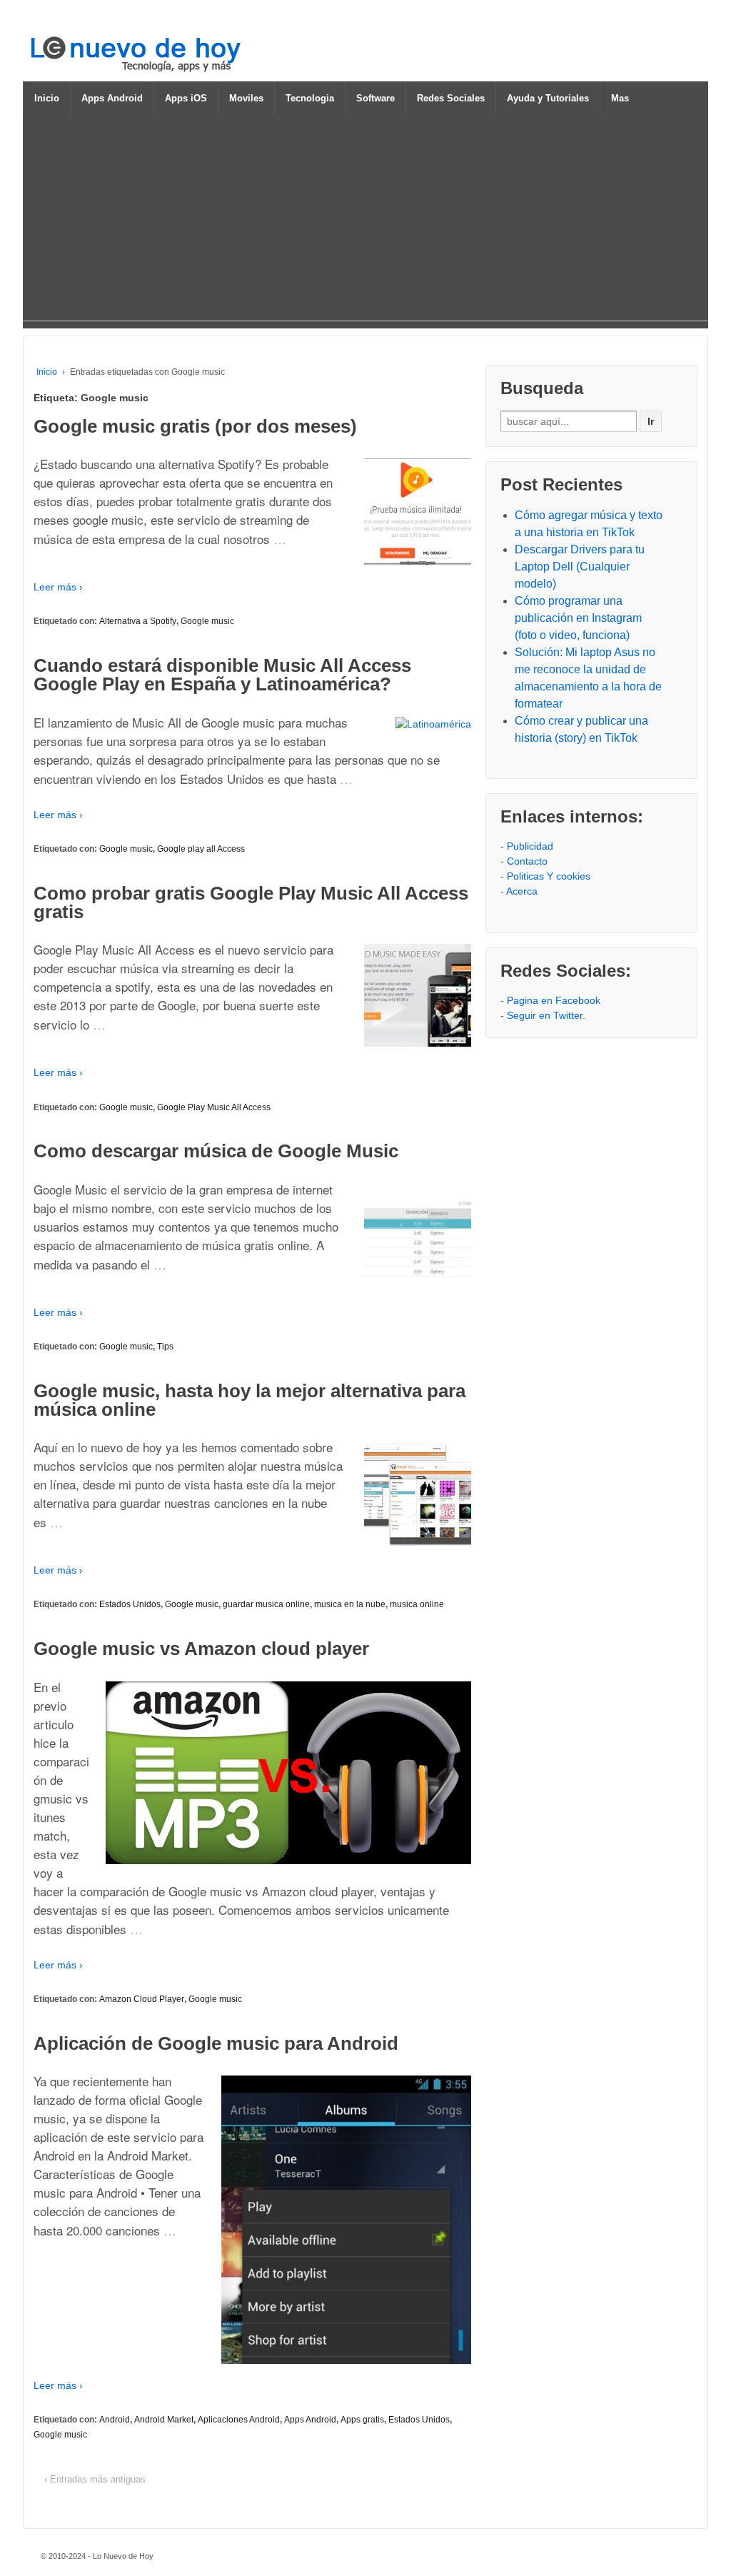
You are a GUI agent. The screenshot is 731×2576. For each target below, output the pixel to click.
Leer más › (58, 587)
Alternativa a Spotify (138, 621)
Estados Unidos (130, 1604)
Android (115, 2420)
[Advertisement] (365, 221)
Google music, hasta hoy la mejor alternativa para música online (249, 1400)
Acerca (522, 891)
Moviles (246, 98)
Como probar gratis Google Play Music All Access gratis (251, 902)
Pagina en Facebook (554, 1000)
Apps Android (112, 98)
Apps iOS (186, 98)
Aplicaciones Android (239, 2420)
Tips (165, 1347)
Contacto (527, 861)
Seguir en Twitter (545, 1015)
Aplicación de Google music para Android (216, 2043)
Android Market (164, 2420)
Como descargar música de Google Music (216, 1151)
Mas (620, 98)
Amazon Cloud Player (142, 1999)
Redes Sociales (451, 98)
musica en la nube (350, 1604)
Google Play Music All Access (214, 1107)
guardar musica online (266, 1604)
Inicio (47, 98)
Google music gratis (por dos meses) (195, 426)
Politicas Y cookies (549, 876)
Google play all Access (201, 849)
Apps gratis (362, 2420)
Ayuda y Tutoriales (548, 98)
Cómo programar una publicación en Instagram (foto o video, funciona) (578, 618)
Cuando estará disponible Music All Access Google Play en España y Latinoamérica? (222, 675)
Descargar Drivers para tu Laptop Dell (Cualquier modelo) (580, 567)
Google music (207, 621)
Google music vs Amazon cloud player (201, 1649)
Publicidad (530, 846)
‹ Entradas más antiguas (95, 2479)
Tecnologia (310, 98)
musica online (417, 1604)
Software (375, 98)
